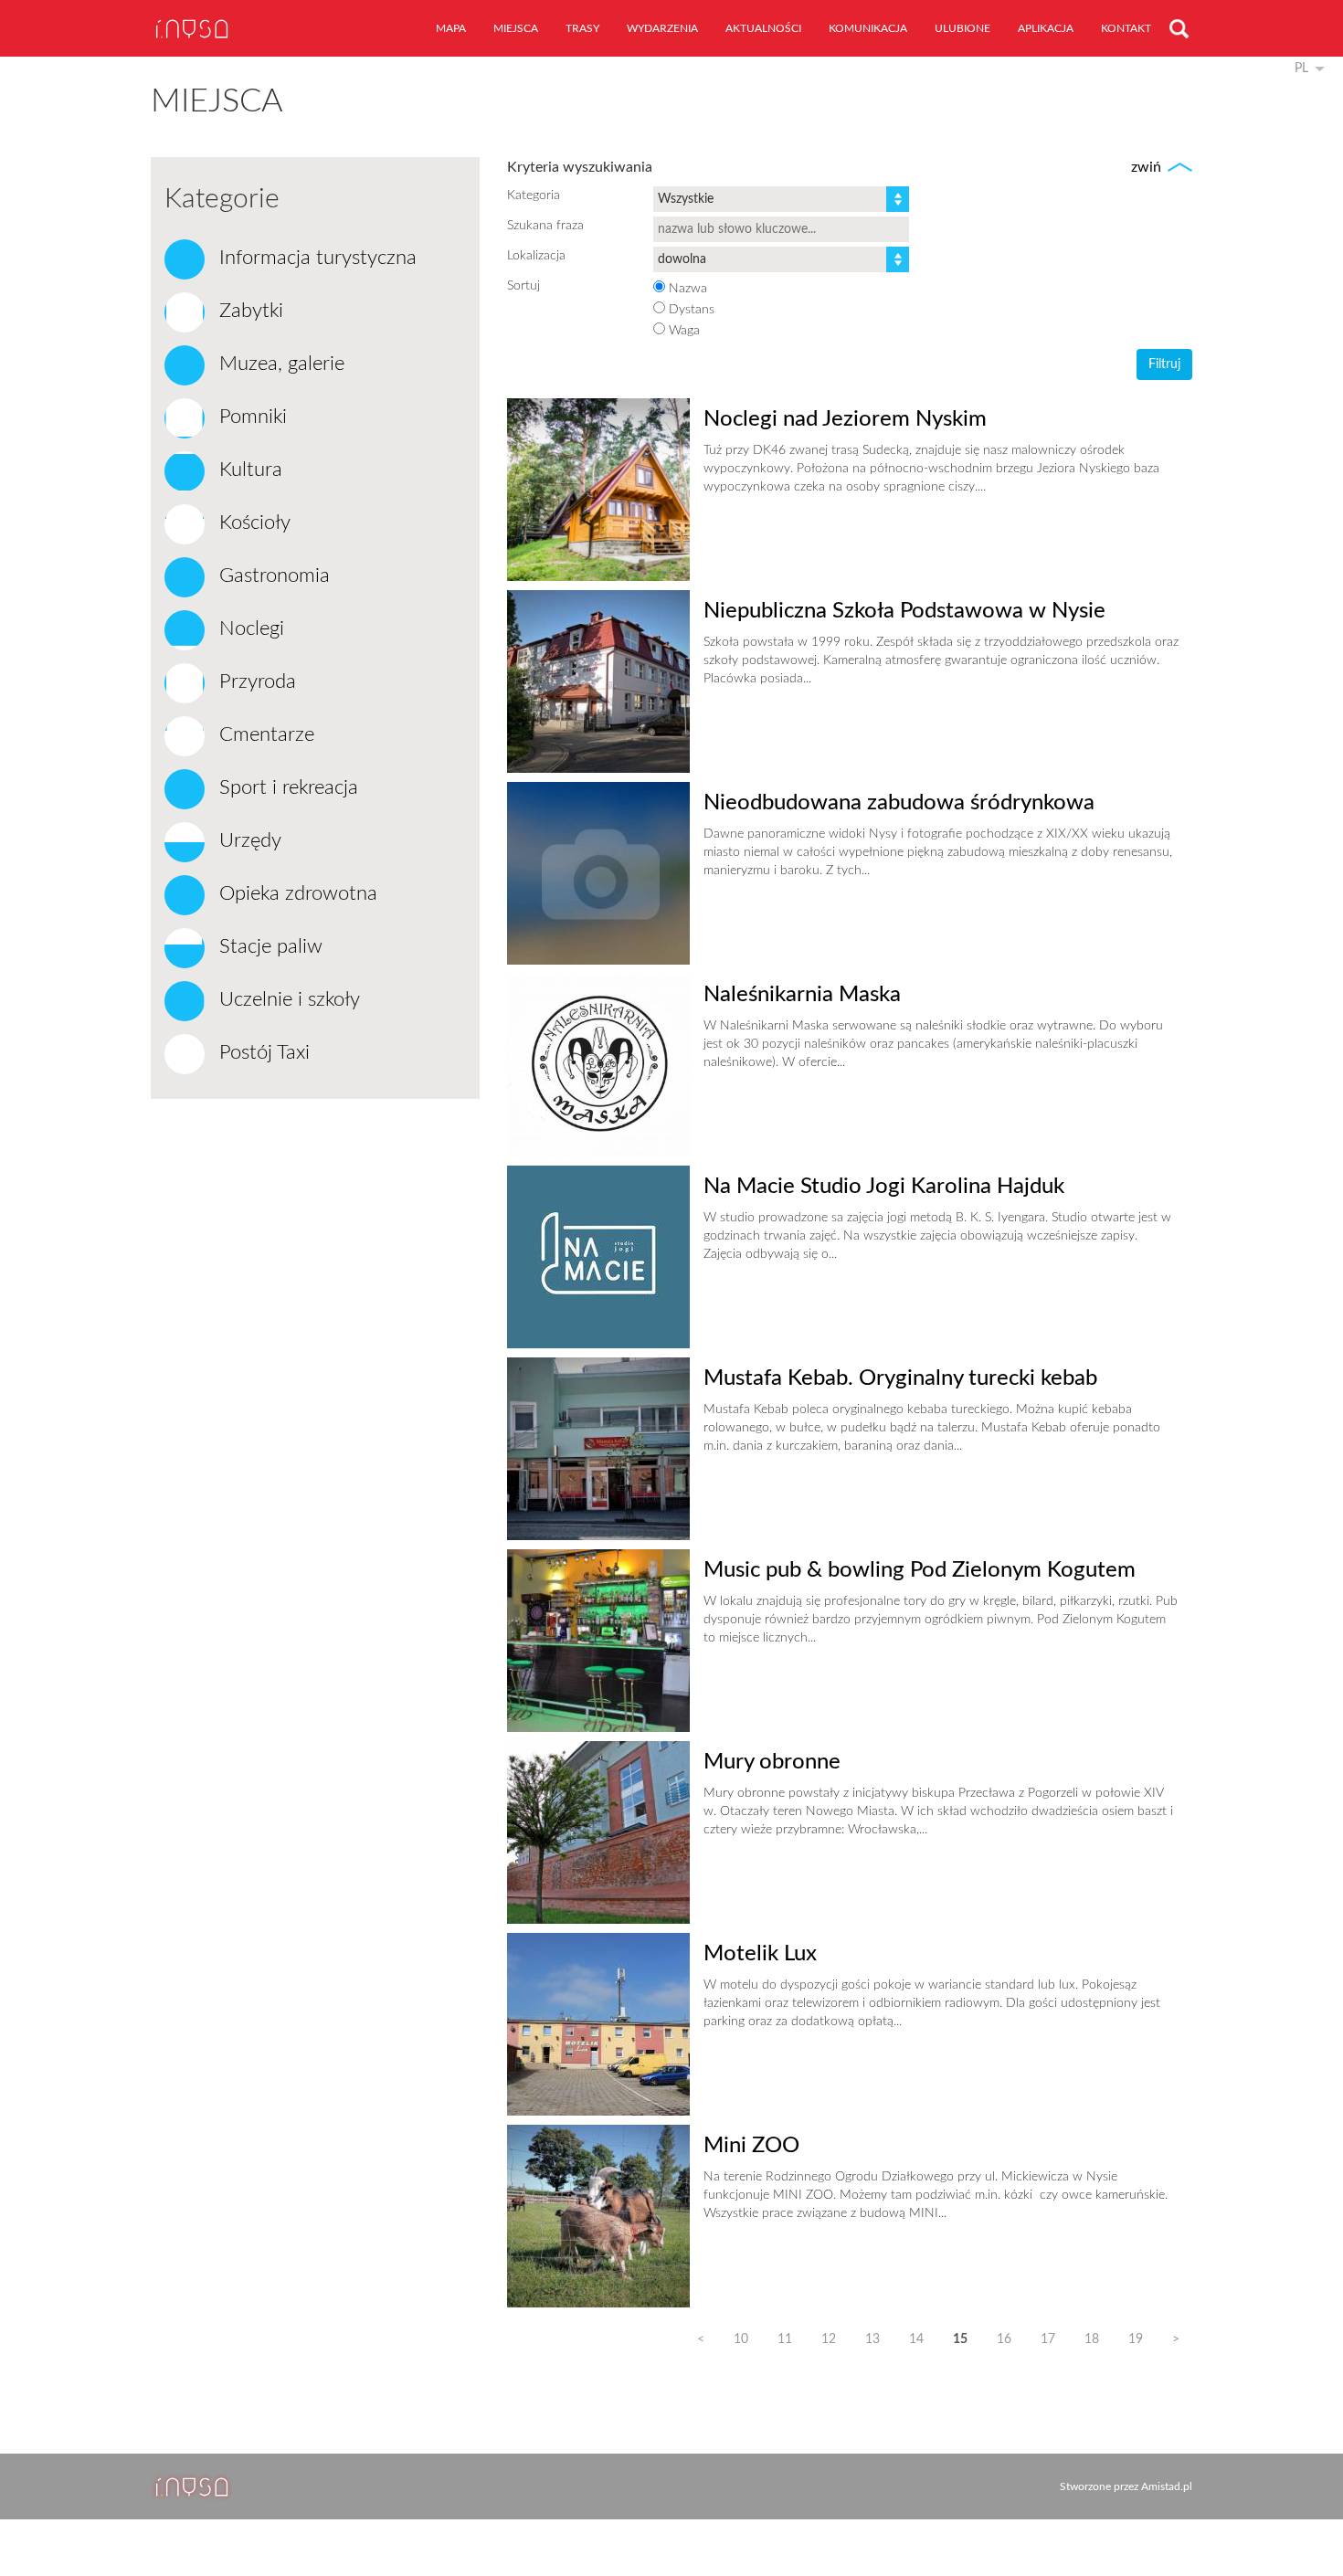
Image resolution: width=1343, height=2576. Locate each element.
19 (1136, 2339)
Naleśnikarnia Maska (802, 995)
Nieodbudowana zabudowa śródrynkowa (899, 803)
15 (960, 2339)
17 (1048, 2339)
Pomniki (250, 417)
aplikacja (1046, 28)
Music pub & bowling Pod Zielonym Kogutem (920, 1570)
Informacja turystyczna (315, 258)
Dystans (692, 310)
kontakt (1126, 28)
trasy (582, 28)
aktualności (763, 28)
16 (1004, 2339)
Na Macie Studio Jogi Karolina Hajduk (884, 1187)
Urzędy (248, 840)
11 (785, 2339)
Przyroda (255, 681)
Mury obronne (772, 1762)
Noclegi (249, 628)
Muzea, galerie (279, 364)
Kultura (248, 470)
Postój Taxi (262, 1052)
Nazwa (688, 289)
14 (916, 2339)
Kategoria (534, 195)
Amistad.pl (1167, 2486)
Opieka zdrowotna (296, 893)
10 (741, 2339)
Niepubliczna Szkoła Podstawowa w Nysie (904, 611)
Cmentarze (264, 734)
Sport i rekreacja (286, 787)
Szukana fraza (545, 226)
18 (1092, 2339)
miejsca (516, 28)
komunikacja (868, 28)
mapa (451, 28)
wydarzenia (662, 28)
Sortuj (523, 286)
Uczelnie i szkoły (287, 999)
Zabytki (249, 311)
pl (1301, 69)
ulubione (962, 28)
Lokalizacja (536, 256)
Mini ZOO (751, 2146)
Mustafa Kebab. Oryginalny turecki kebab (900, 1378)
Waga (684, 331)
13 (872, 2339)
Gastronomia (272, 575)
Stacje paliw (268, 946)
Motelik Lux (760, 1954)
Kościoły (252, 523)
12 (829, 2339)
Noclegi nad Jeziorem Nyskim (845, 419)
